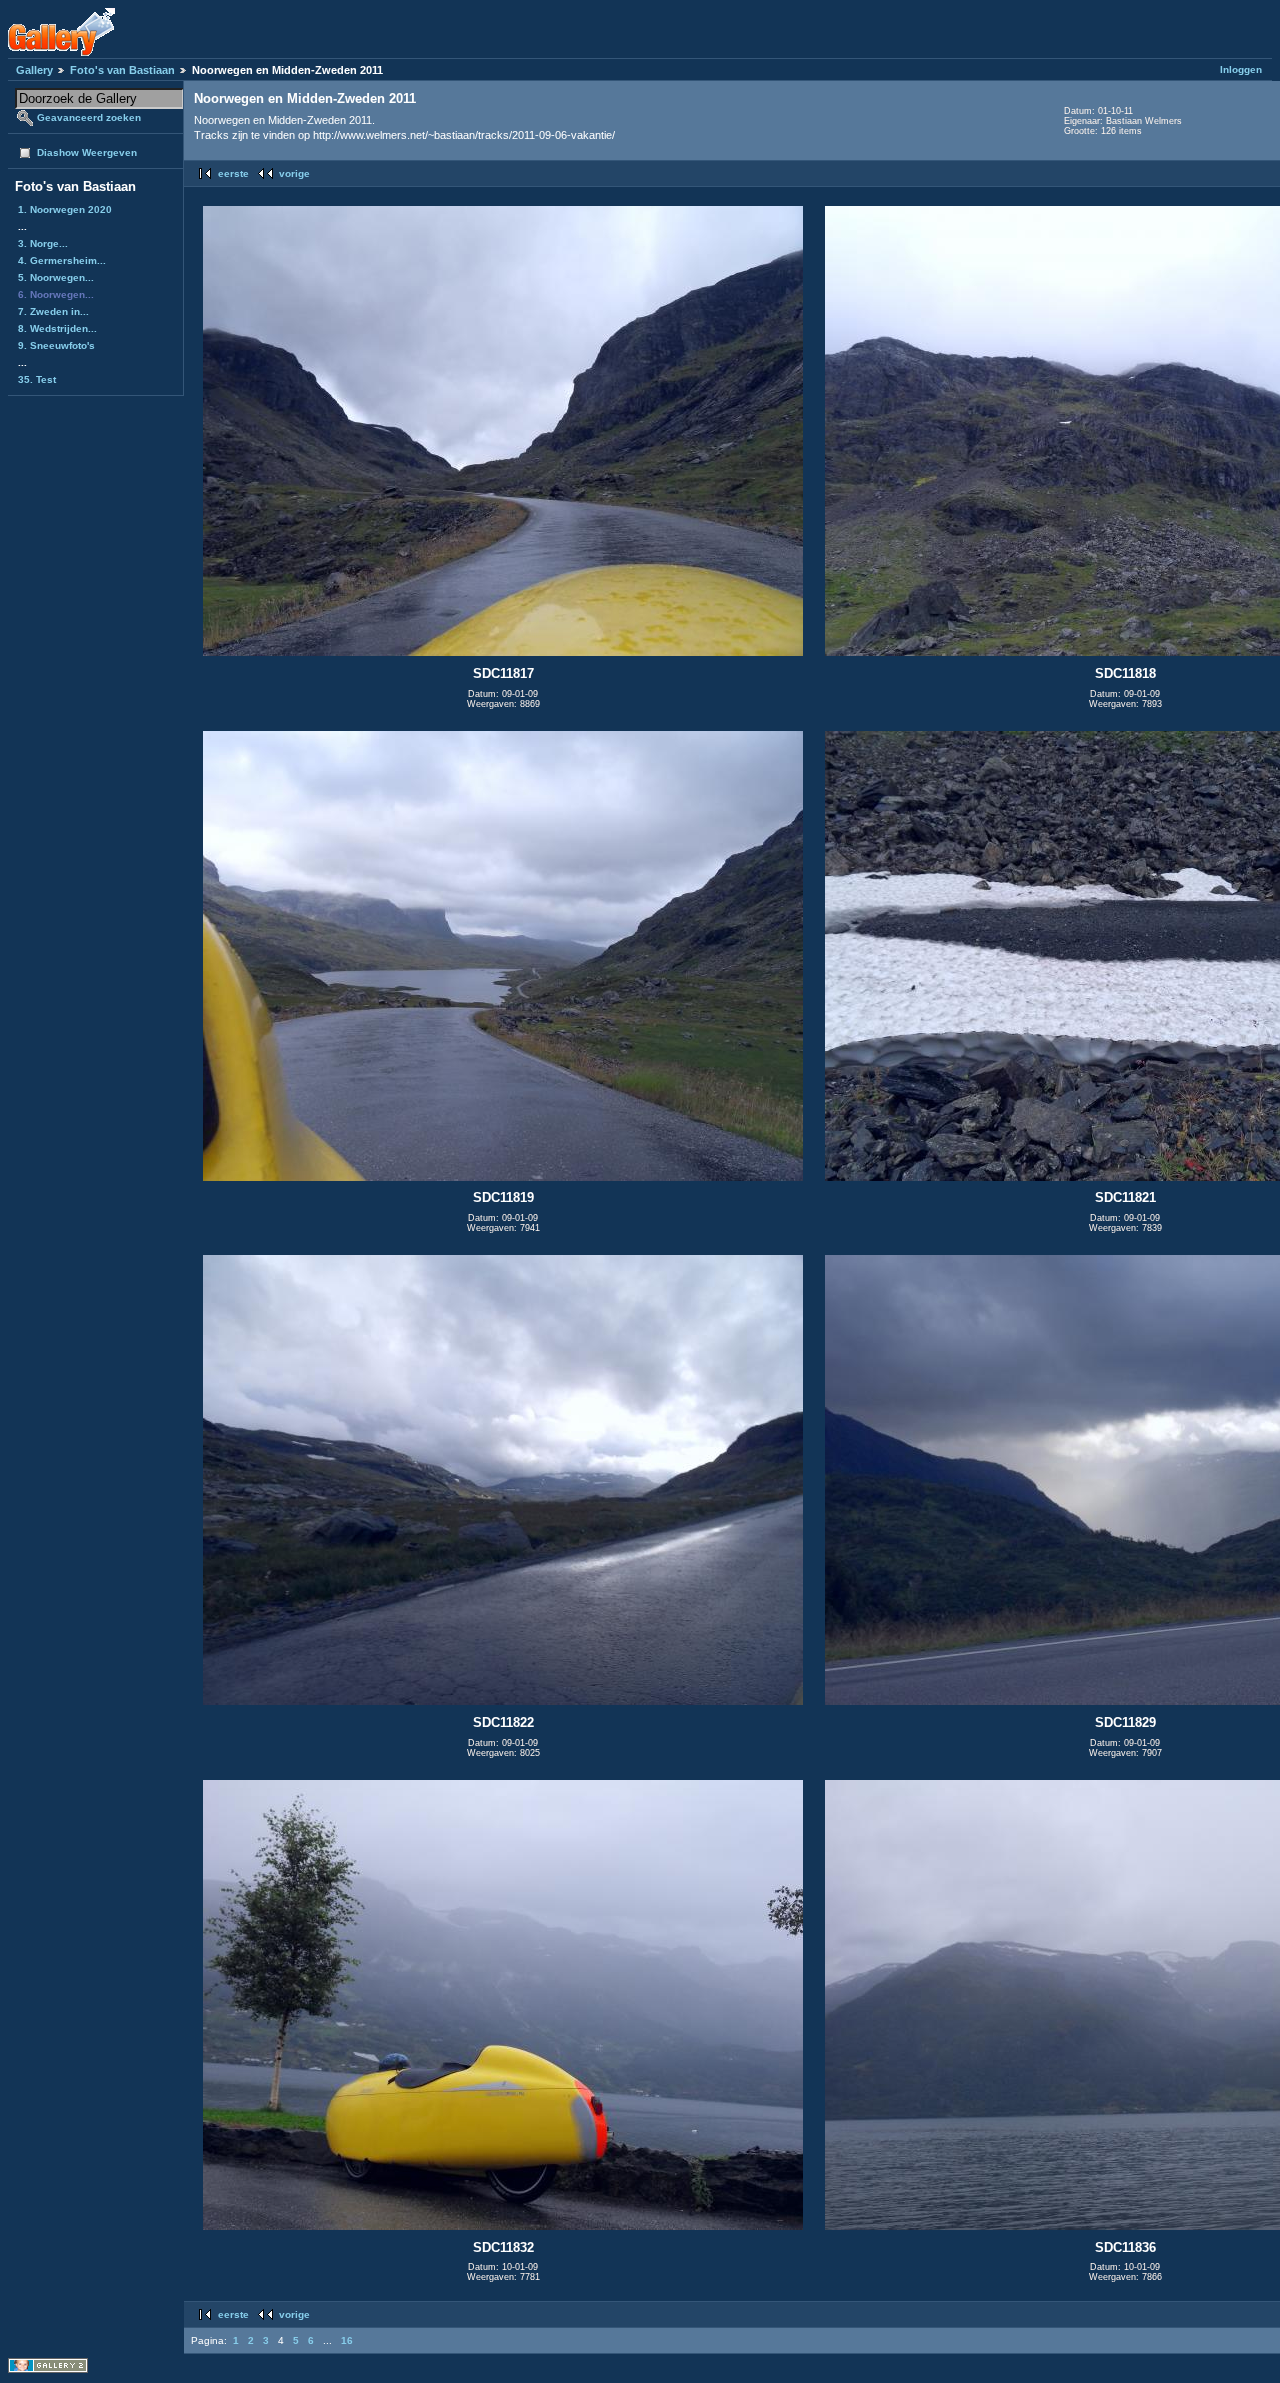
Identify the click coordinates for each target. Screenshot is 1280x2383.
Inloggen (1241, 69)
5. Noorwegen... (56, 277)
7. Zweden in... (53, 311)
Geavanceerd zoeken (89, 117)
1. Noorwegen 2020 (65, 209)
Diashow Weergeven (87, 152)
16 (347, 2340)
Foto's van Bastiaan (122, 70)
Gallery (34, 70)
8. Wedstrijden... (57, 328)
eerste (233, 173)
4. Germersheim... (62, 260)
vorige (294, 173)
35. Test (37, 379)
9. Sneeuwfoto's (56, 345)
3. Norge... (43, 243)
